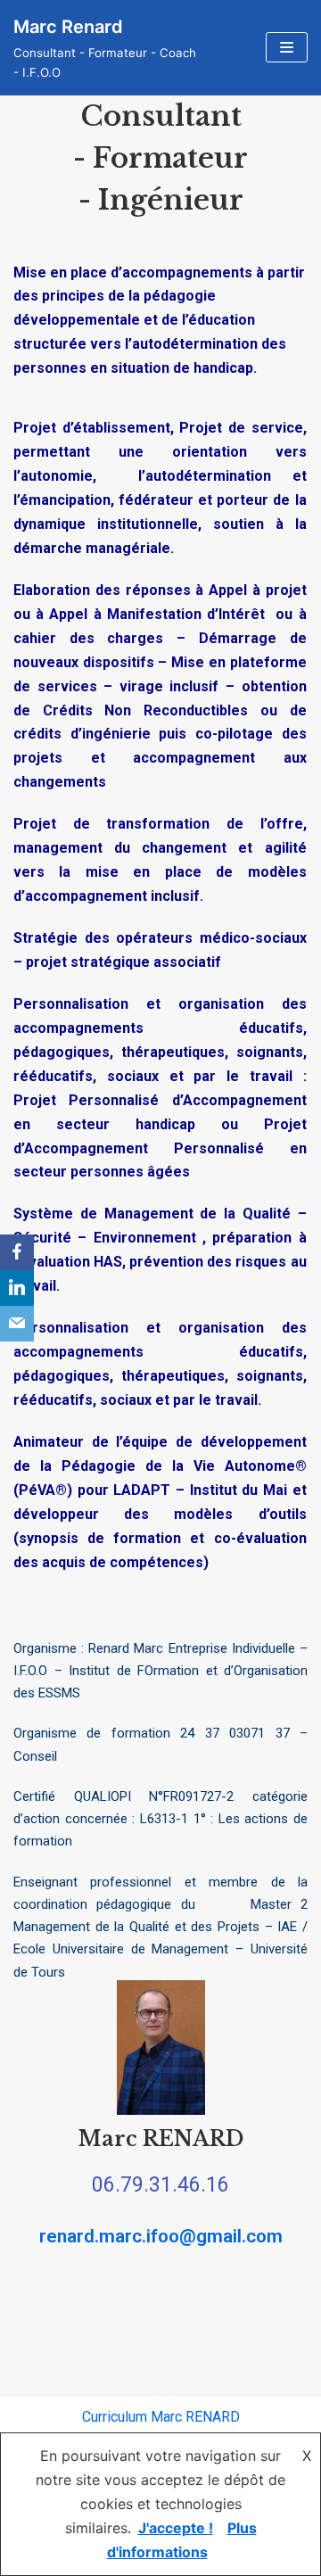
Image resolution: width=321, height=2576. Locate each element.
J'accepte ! (176, 2528)
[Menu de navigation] (287, 47)
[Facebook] (17, 1252)
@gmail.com (231, 2236)
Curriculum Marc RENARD (161, 2417)
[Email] (17, 1324)
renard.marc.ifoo (109, 2236)
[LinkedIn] (17, 1288)
